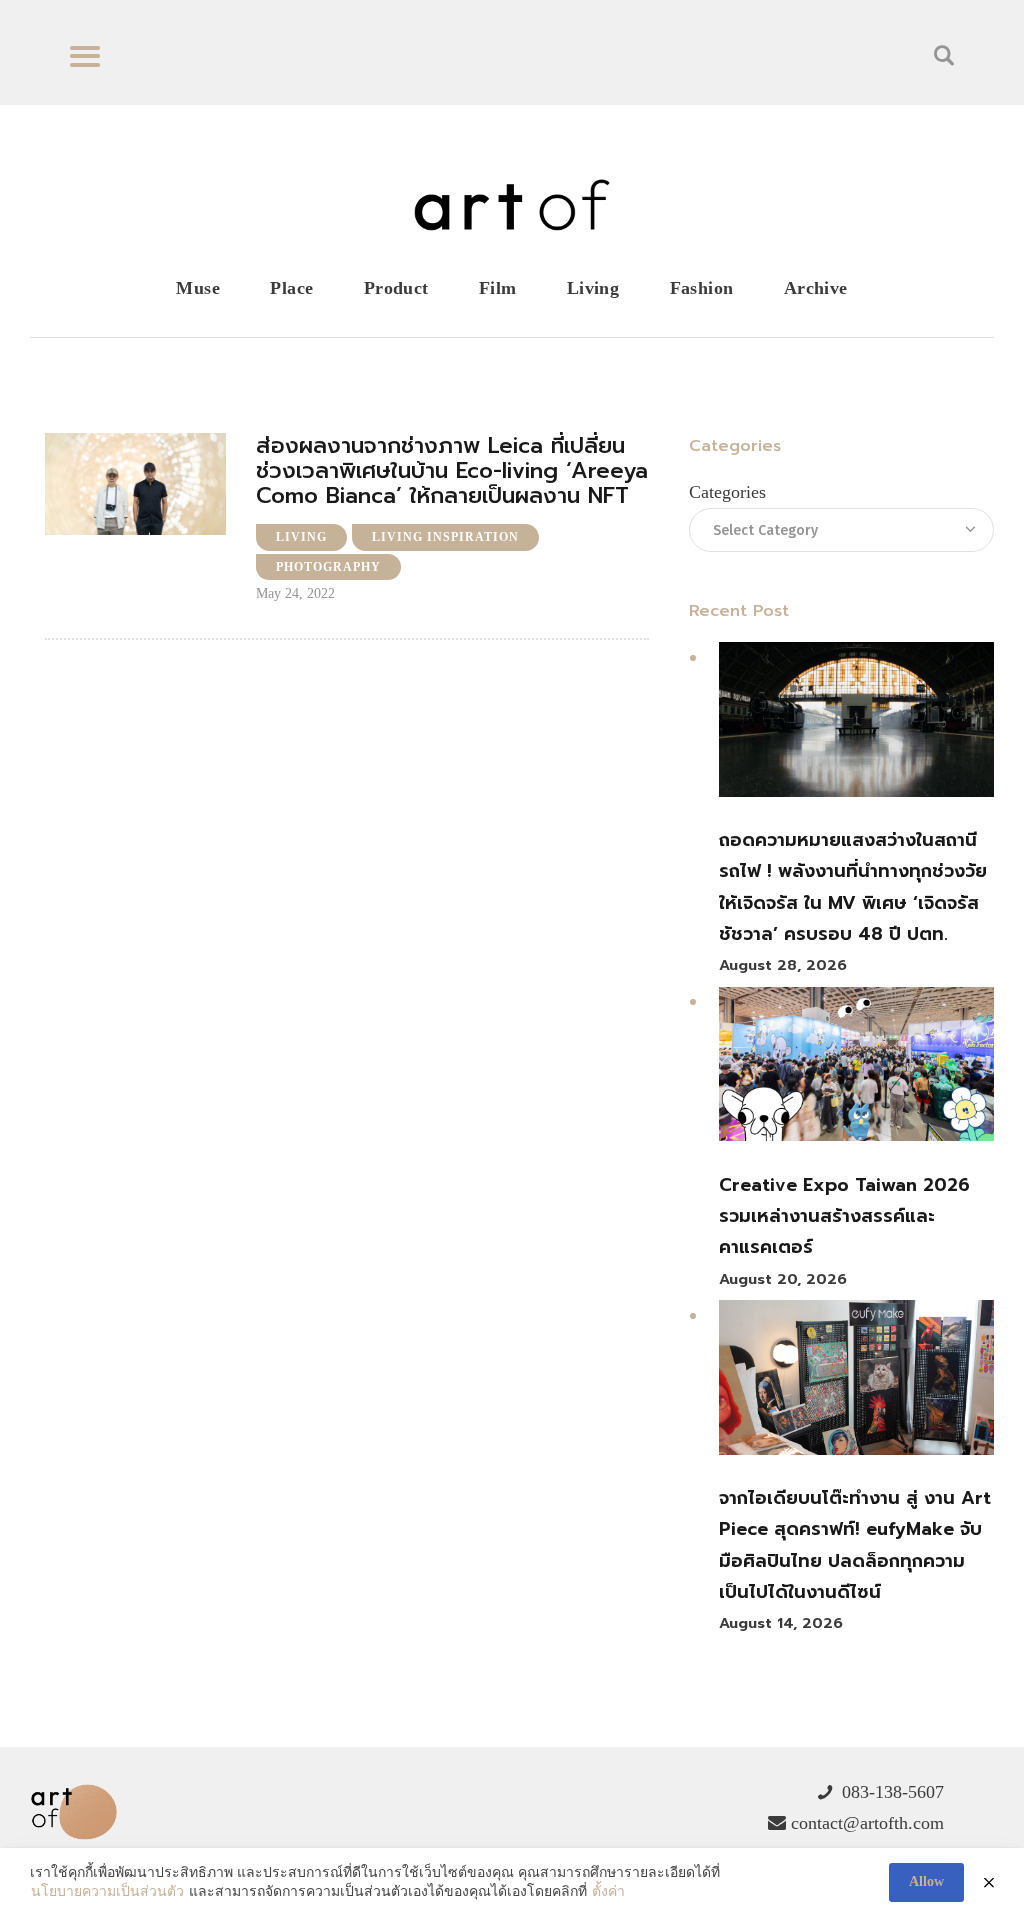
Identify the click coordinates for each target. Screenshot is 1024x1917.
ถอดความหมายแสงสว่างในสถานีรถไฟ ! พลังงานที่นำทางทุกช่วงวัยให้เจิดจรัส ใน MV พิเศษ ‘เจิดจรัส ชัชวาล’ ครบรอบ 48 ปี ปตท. (853, 887)
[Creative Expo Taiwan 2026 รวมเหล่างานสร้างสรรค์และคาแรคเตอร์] (856, 1069)
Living (301, 537)
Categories (727, 492)
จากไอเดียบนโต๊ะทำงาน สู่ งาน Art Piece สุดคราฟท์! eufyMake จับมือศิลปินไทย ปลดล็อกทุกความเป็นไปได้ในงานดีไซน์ (855, 1545)
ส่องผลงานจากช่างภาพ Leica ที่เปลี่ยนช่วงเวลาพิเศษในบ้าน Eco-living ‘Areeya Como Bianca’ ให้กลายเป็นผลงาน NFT (452, 471)
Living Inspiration (445, 537)
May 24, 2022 (295, 593)
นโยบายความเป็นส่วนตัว (107, 1891)
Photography (328, 567)
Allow (926, 1881)
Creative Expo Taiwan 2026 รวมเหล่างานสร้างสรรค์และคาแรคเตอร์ (844, 1216)
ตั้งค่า (608, 1891)
